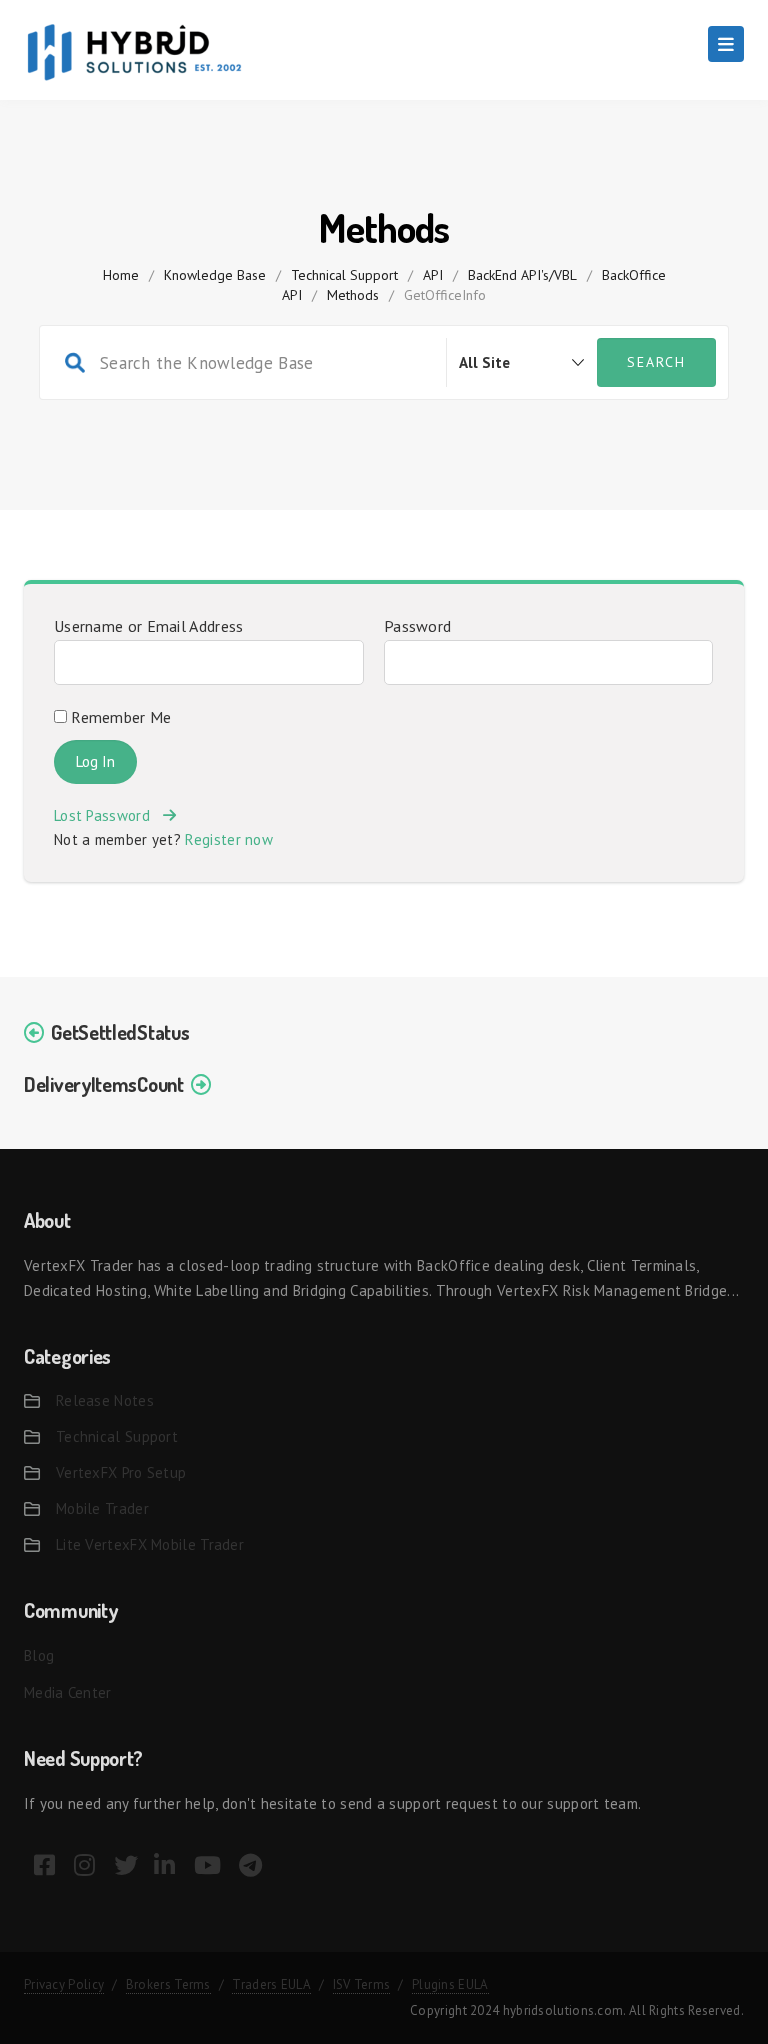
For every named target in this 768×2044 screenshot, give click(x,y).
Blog (39, 1655)
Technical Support (344, 275)
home (121, 275)
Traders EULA (271, 1984)
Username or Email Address (149, 626)
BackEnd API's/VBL (522, 275)
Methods (353, 295)
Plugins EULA (450, 1984)
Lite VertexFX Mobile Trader (150, 1544)
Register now (229, 839)
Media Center (68, 1692)
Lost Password (108, 815)
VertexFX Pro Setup (121, 1472)
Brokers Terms (168, 1984)
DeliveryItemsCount (104, 1084)
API (433, 275)
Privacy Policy (64, 1984)
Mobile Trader (102, 1508)
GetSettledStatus (120, 1032)
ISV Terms (362, 1984)
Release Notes (105, 1400)
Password (417, 626)
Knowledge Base (215, 275)
